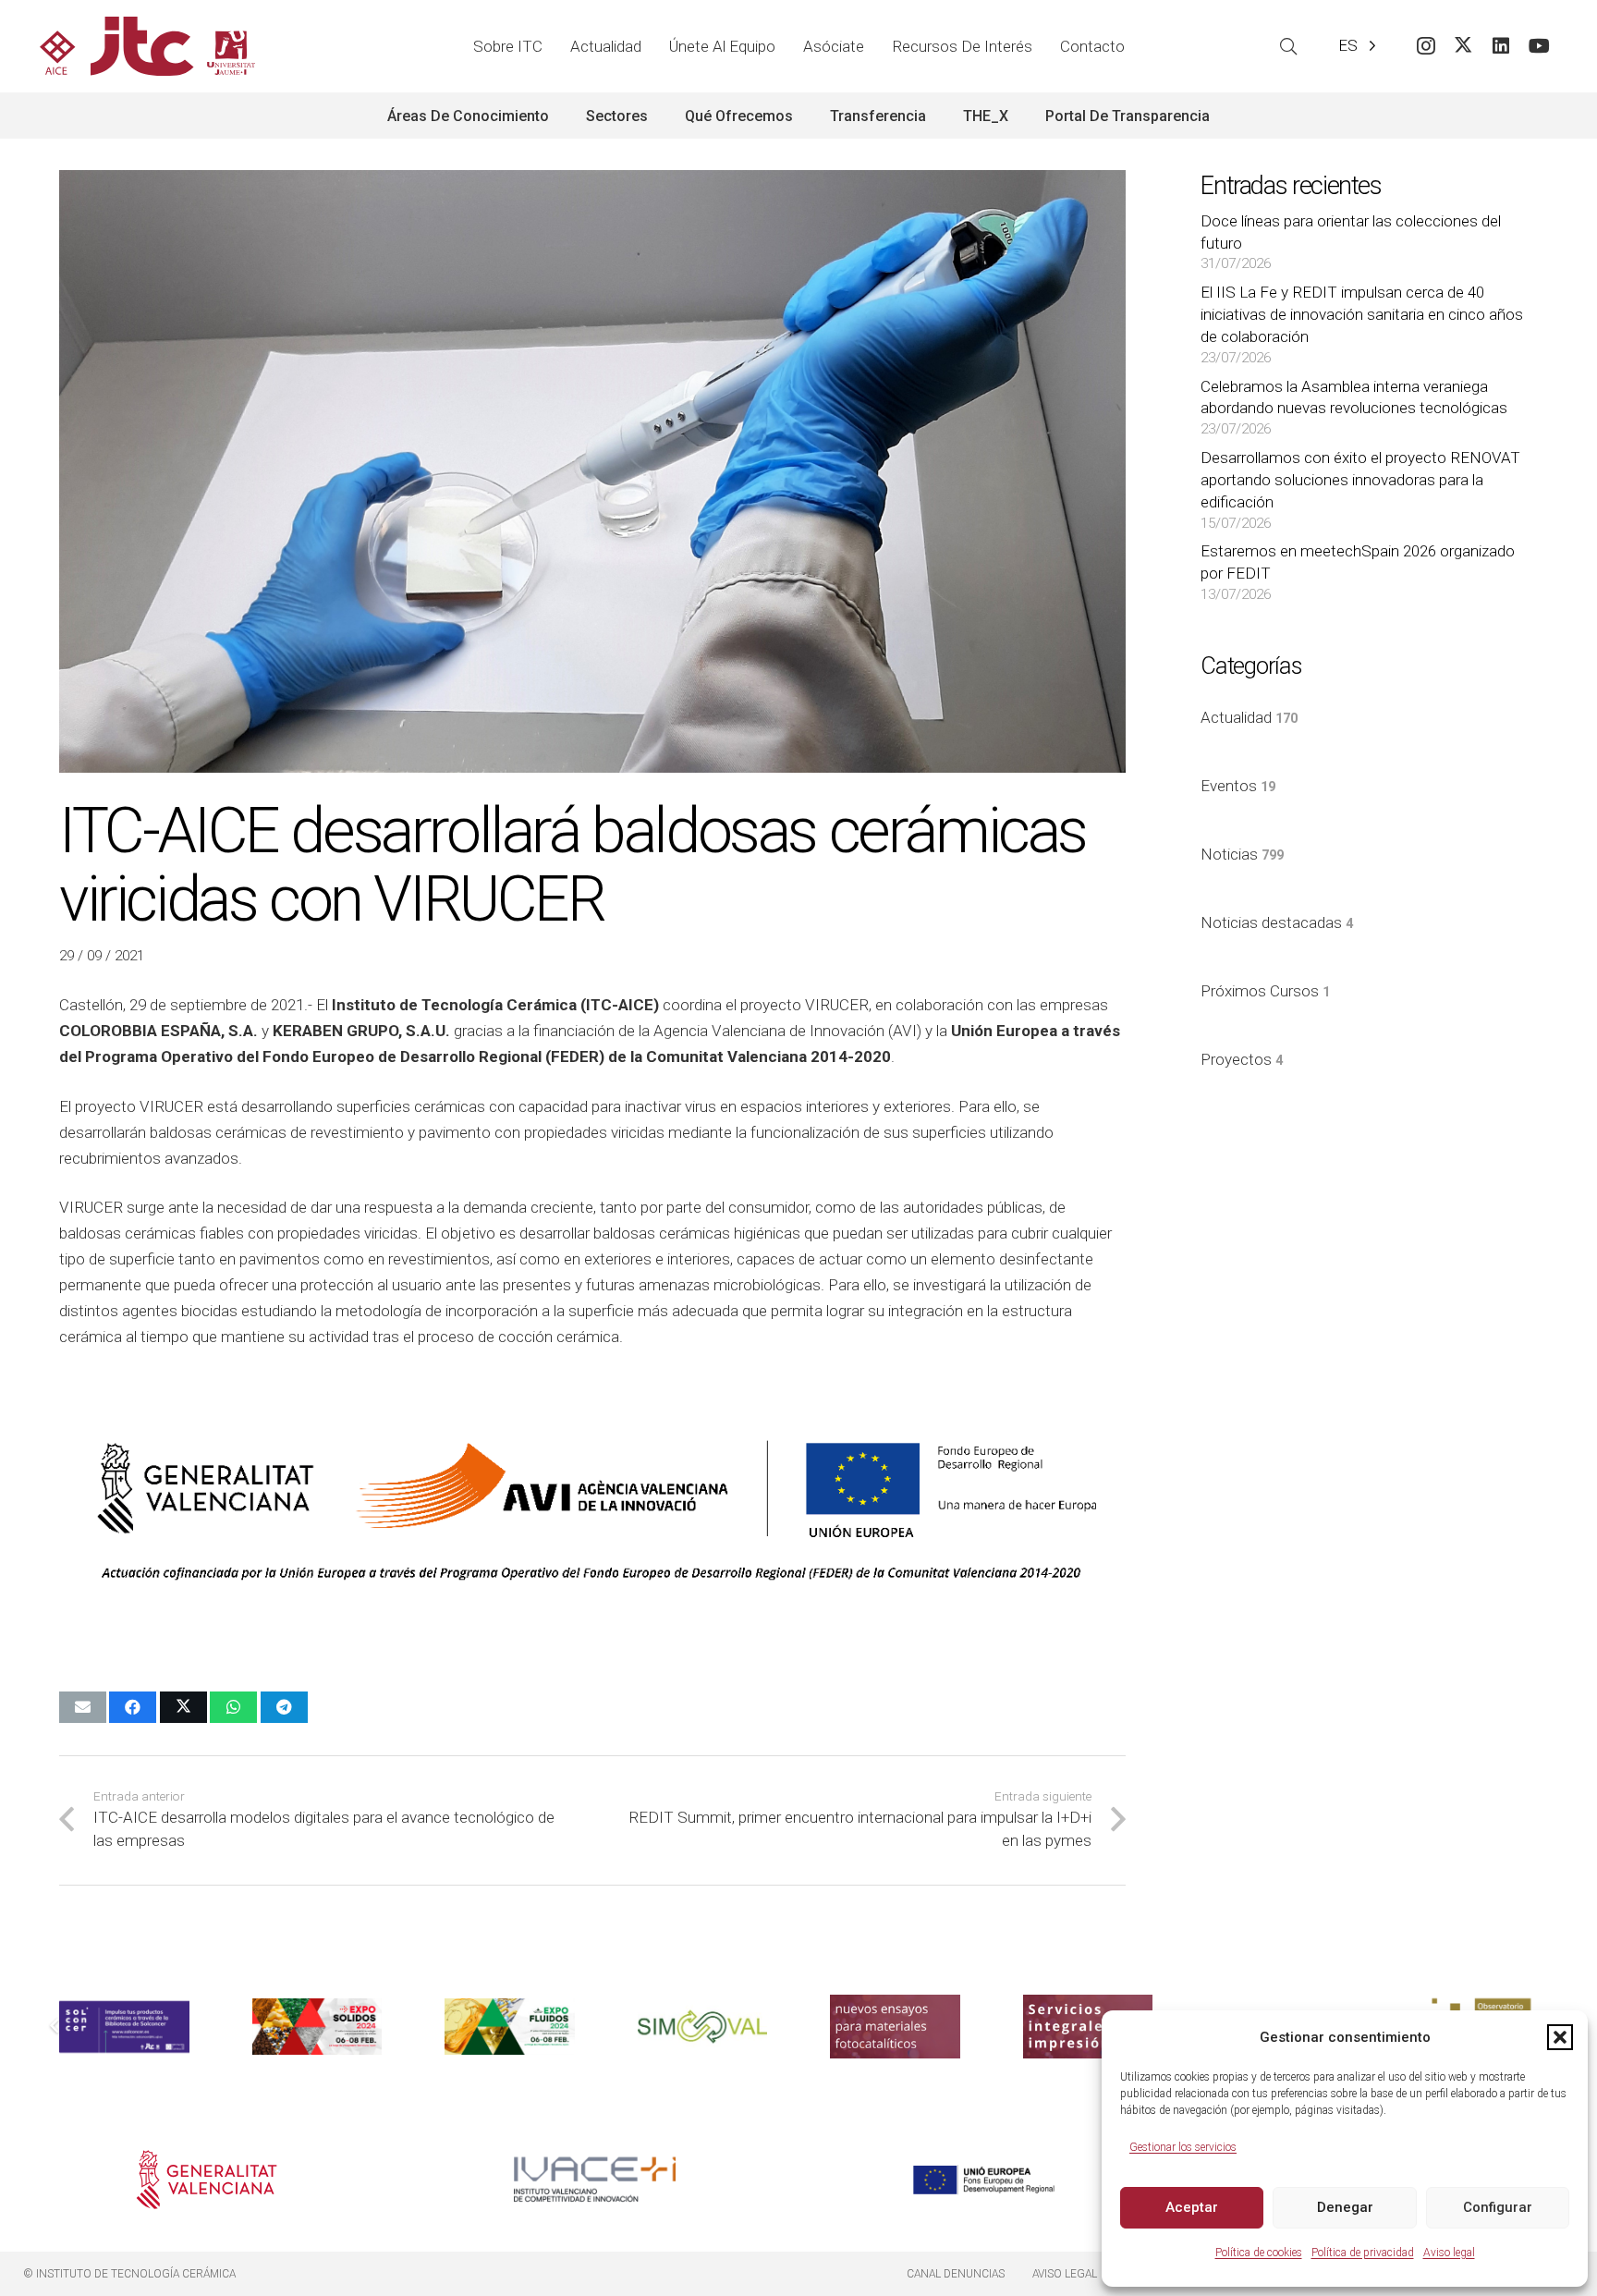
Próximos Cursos (1265, 991)
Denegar (1345, 2207)
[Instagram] (1426, 47)
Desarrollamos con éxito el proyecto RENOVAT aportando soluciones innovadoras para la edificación (1360, 480)
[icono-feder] (984, 2180)
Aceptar (1192, 2207)
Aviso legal (1449, 2253)
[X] (1463, 47)
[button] (1560, 2037)
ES (1348, 45)
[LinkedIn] (1501, 47)
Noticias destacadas (1277, 922)
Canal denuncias (956, 2274)
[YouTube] (1539, 47)
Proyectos (1242, 1059)
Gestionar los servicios (1183, 2147)
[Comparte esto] (133, 1707)
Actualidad (1249, 717)
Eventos (1238, 786)
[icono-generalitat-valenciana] (207, 2180)
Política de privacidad (1363, 2253)
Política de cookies (1259, 2253)
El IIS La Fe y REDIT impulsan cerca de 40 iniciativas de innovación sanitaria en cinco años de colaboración (1362, 314)
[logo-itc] (147, 46)
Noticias (1242, 854)
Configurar (1498, 2207)
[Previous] (55, 2027)
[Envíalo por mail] (83, 1707)
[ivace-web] (595, 2180)
